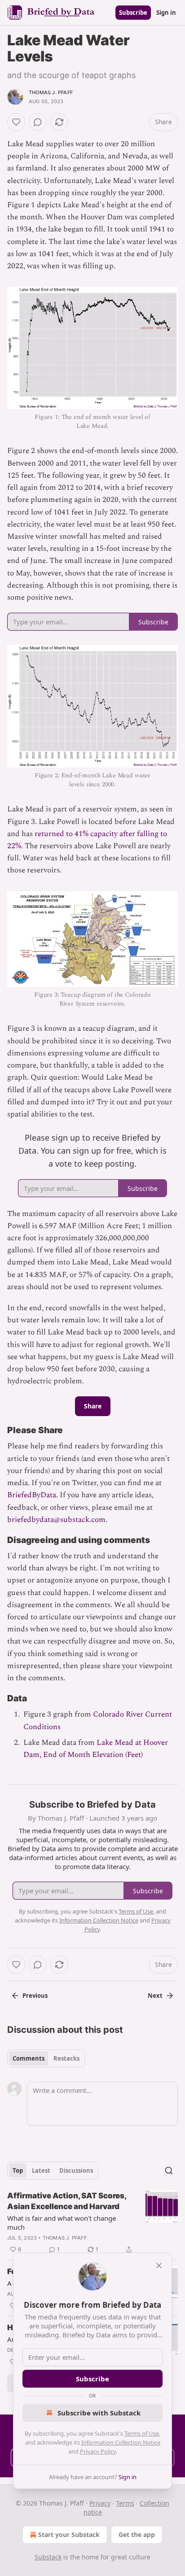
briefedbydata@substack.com (56, 1520)
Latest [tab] (41, 2171)
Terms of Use (142, 2433)
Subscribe (133, 13)
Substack (48, 2557)
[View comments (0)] (38, 122)
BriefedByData (32, 1495)
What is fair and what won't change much (62, 2223)
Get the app (137, 2535)
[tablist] (46, 2058)
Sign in (166, 13)
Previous (35, 1996)
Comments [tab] (29, 2058)
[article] (92, 2223)
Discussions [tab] (76, 2171)
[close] (159, 2266)
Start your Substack (69, 2535)
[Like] (16, 122)
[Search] (169, 2171)
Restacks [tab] (66, 2058)
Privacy (100, 2503)
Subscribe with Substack (99, 2413)
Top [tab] (18, 2171)
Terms (125, 2503)
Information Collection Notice (121, 2442)
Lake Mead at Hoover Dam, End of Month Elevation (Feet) (96, 1749)
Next (155, 1996)
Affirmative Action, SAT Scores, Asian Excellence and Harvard (67, 2201)
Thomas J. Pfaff (51, 92)
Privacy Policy (98, 2451)
